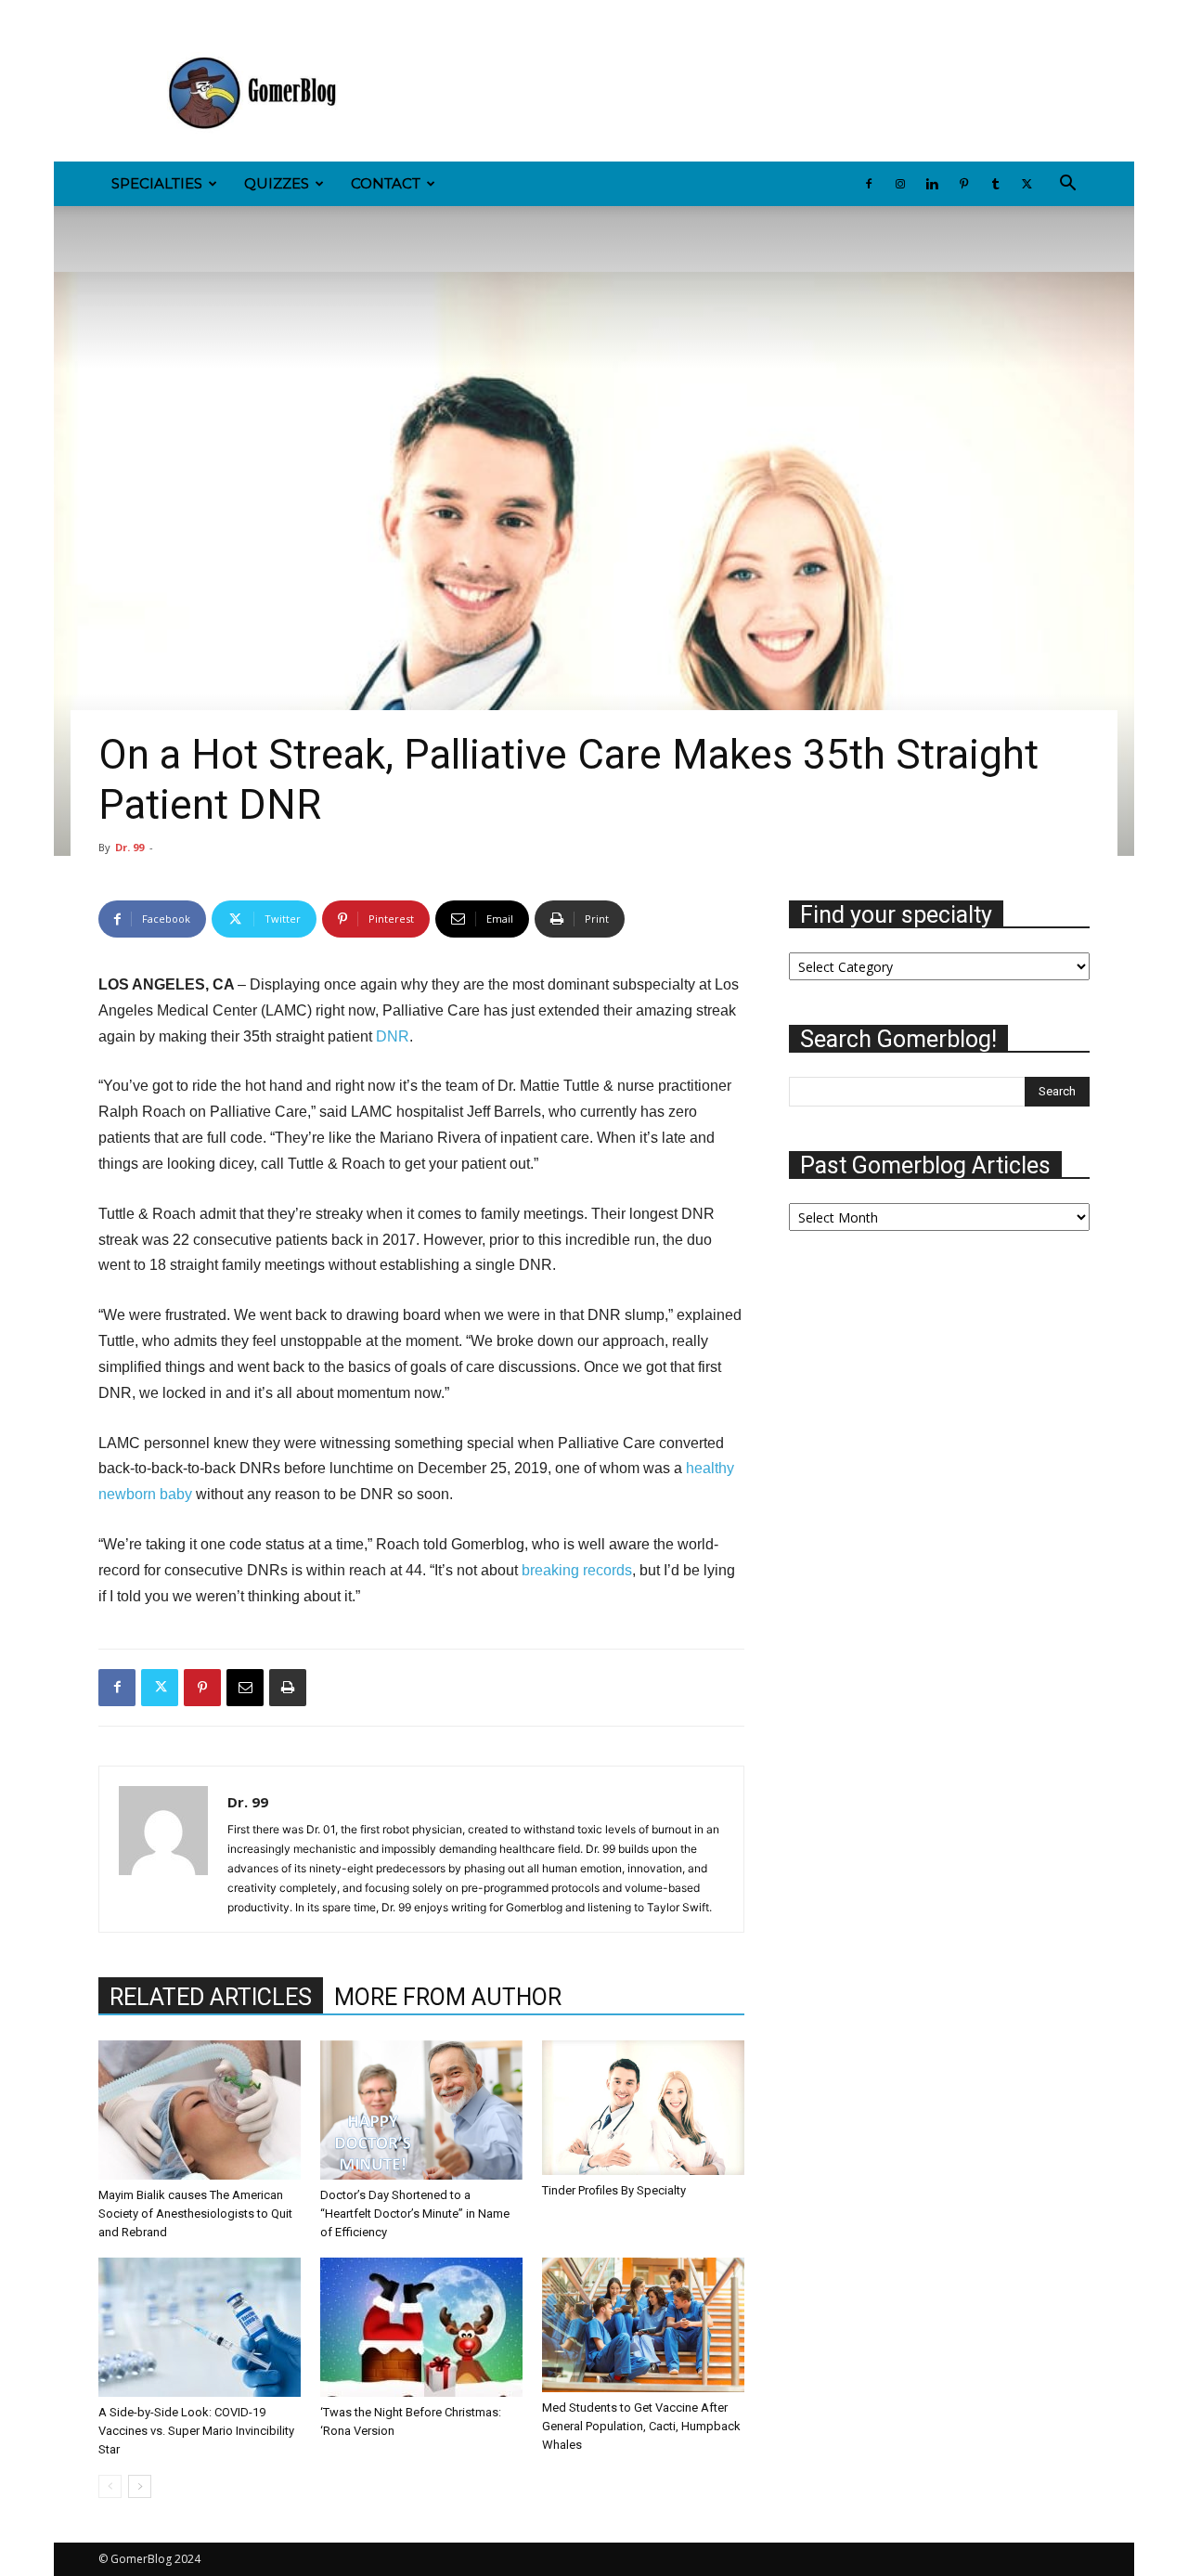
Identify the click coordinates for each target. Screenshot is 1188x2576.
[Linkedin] (174, 13)
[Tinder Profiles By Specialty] (643, 2108)
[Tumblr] (235, 13)
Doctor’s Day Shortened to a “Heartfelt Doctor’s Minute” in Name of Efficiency (415, 2214)
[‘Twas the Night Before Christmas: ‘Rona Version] (421, 2327)
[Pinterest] (204, 13)
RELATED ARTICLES (211, 1997)
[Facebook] (112, 13)
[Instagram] (143, 13)
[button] (1067, 185)
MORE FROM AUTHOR (448, 1997)
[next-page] (140, 2486)
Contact (386, 183)
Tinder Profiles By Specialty (614, 2190)
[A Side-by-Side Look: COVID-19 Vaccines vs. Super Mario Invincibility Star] (200, 2327)
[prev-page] (110, 2486)
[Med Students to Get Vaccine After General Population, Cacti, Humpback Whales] (643, 2325)
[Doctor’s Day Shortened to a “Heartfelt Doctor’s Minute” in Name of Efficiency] (421, 2110)
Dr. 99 (129, 847)
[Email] (245, 1688)
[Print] (288, 1688)
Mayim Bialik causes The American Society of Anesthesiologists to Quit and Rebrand (195, 2214)
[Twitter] (265, 13)
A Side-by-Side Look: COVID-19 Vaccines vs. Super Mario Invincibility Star (196, 2431)
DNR (393, 1036)
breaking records (577, 1570)
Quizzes (277, 183)
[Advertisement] (752, 94)
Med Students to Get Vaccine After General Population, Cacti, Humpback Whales (641, 2426)
